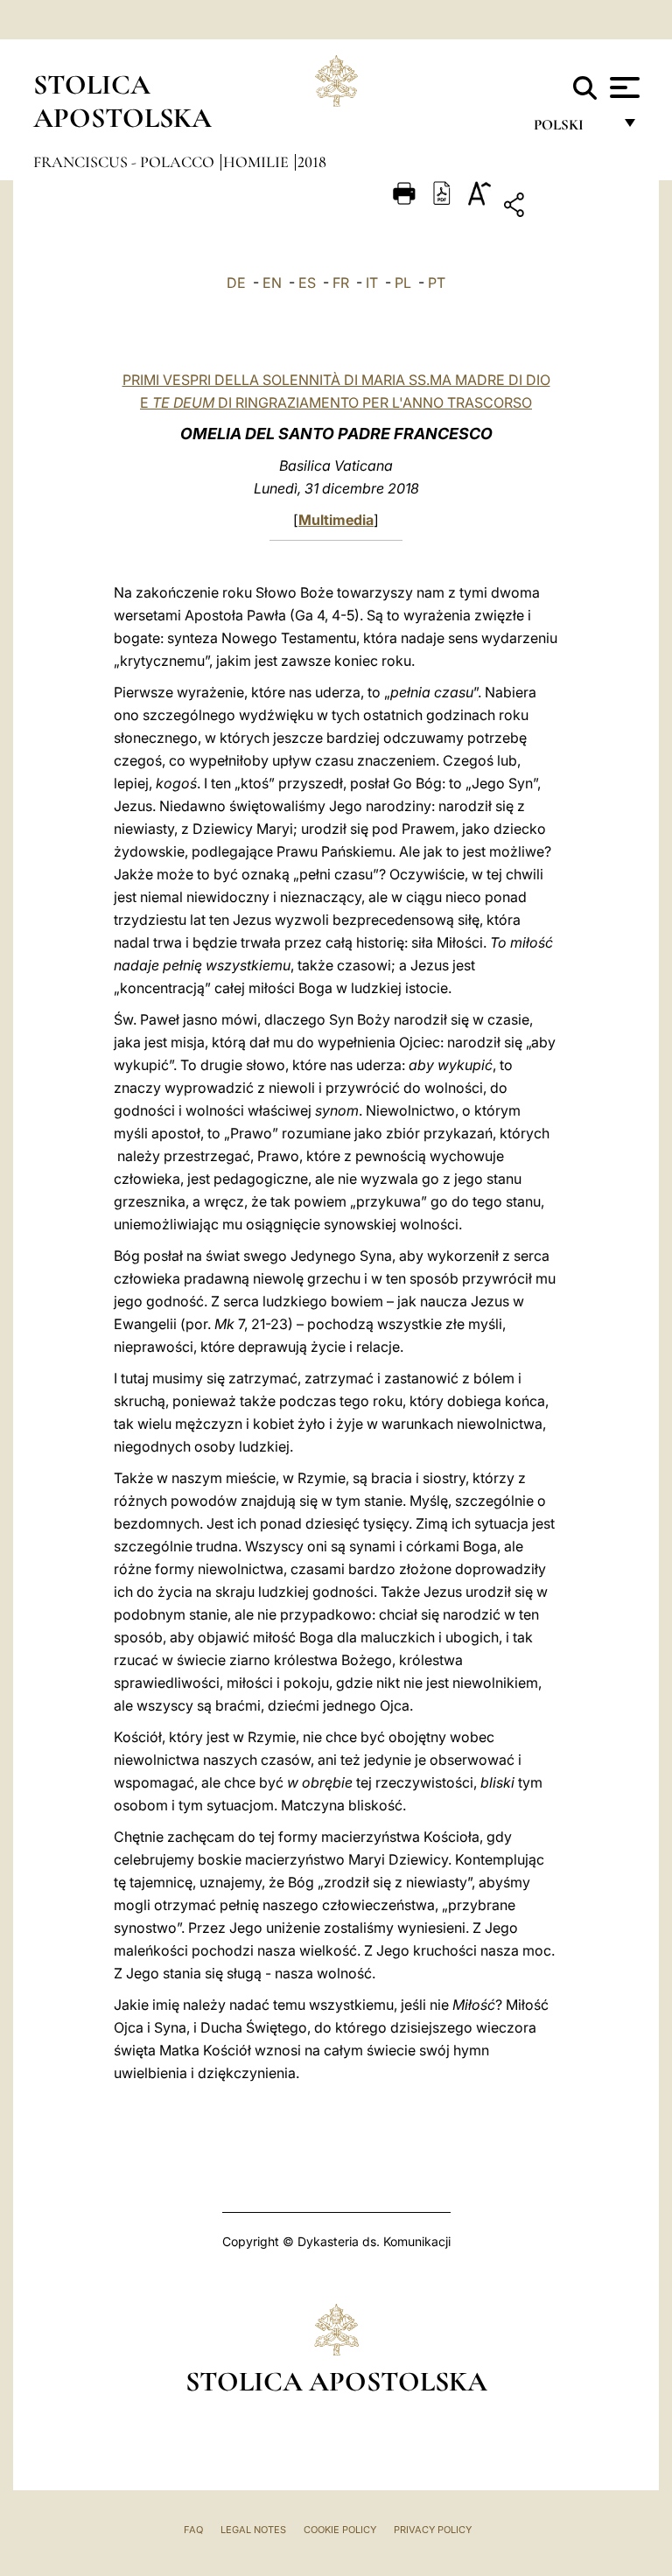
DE (236, 283)
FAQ (193, 2530)
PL (403, 283)
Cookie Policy (340, 2530)
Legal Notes (253, 2530)
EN (272, 283)
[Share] (568, 208)
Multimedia (336, 520)
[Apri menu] (623, 87)
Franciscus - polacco (126, 162)
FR (341, 283)
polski (573, 129)
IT (372, 283)
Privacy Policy (433, 2530)
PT (437, 283)
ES (307, 283)
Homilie (258, 162)
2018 (312, 162)
